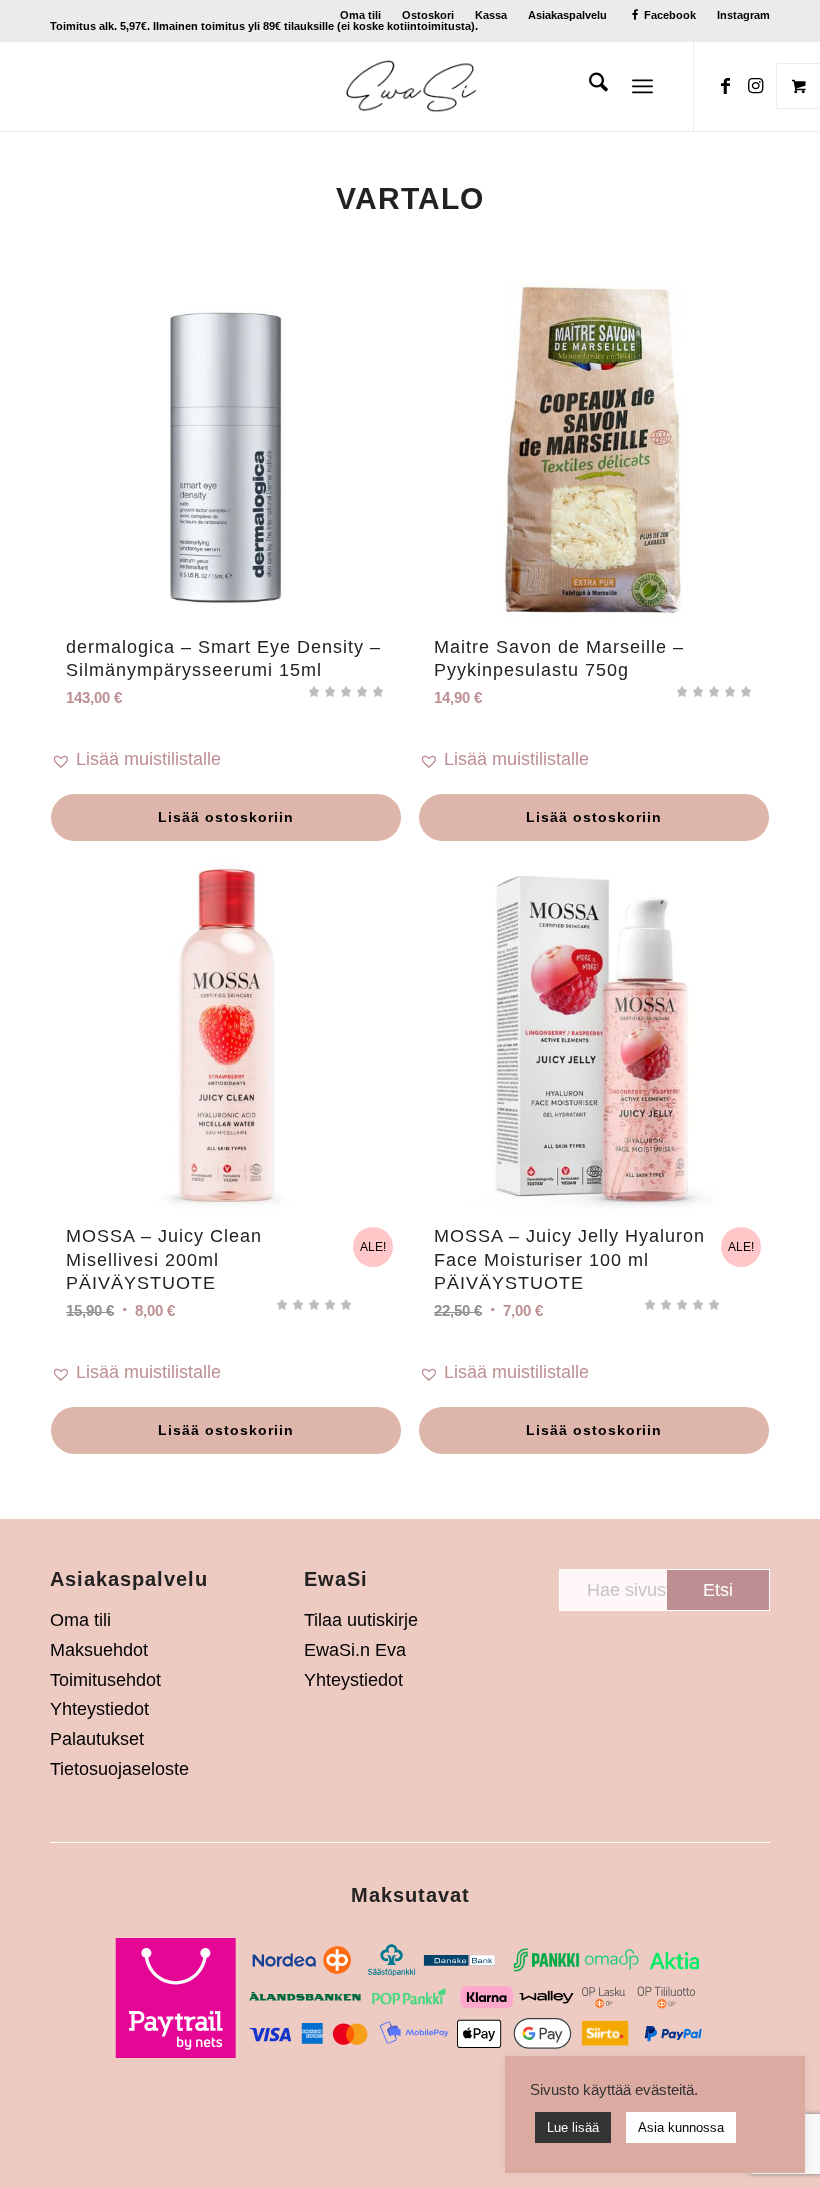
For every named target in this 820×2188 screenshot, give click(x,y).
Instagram (743, 15)
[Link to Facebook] (725, 86)
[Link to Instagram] (755, 86)
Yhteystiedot (99, 1709)
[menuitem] (361, 15)
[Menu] (642, 86)
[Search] (588, 86)
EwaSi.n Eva (355, 1650)
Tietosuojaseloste (119, 1769)
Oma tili (360, 15)
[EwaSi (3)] (410, 86)
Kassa (491, 15)
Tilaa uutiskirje (361, 1620)
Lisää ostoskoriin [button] (226, 817)
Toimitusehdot (105, 1680)
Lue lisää (573, 2127)
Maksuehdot (99, 1650)
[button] (226, 760)
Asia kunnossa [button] (681, 2127)
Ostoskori (428, 15)
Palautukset (97, 1739)
